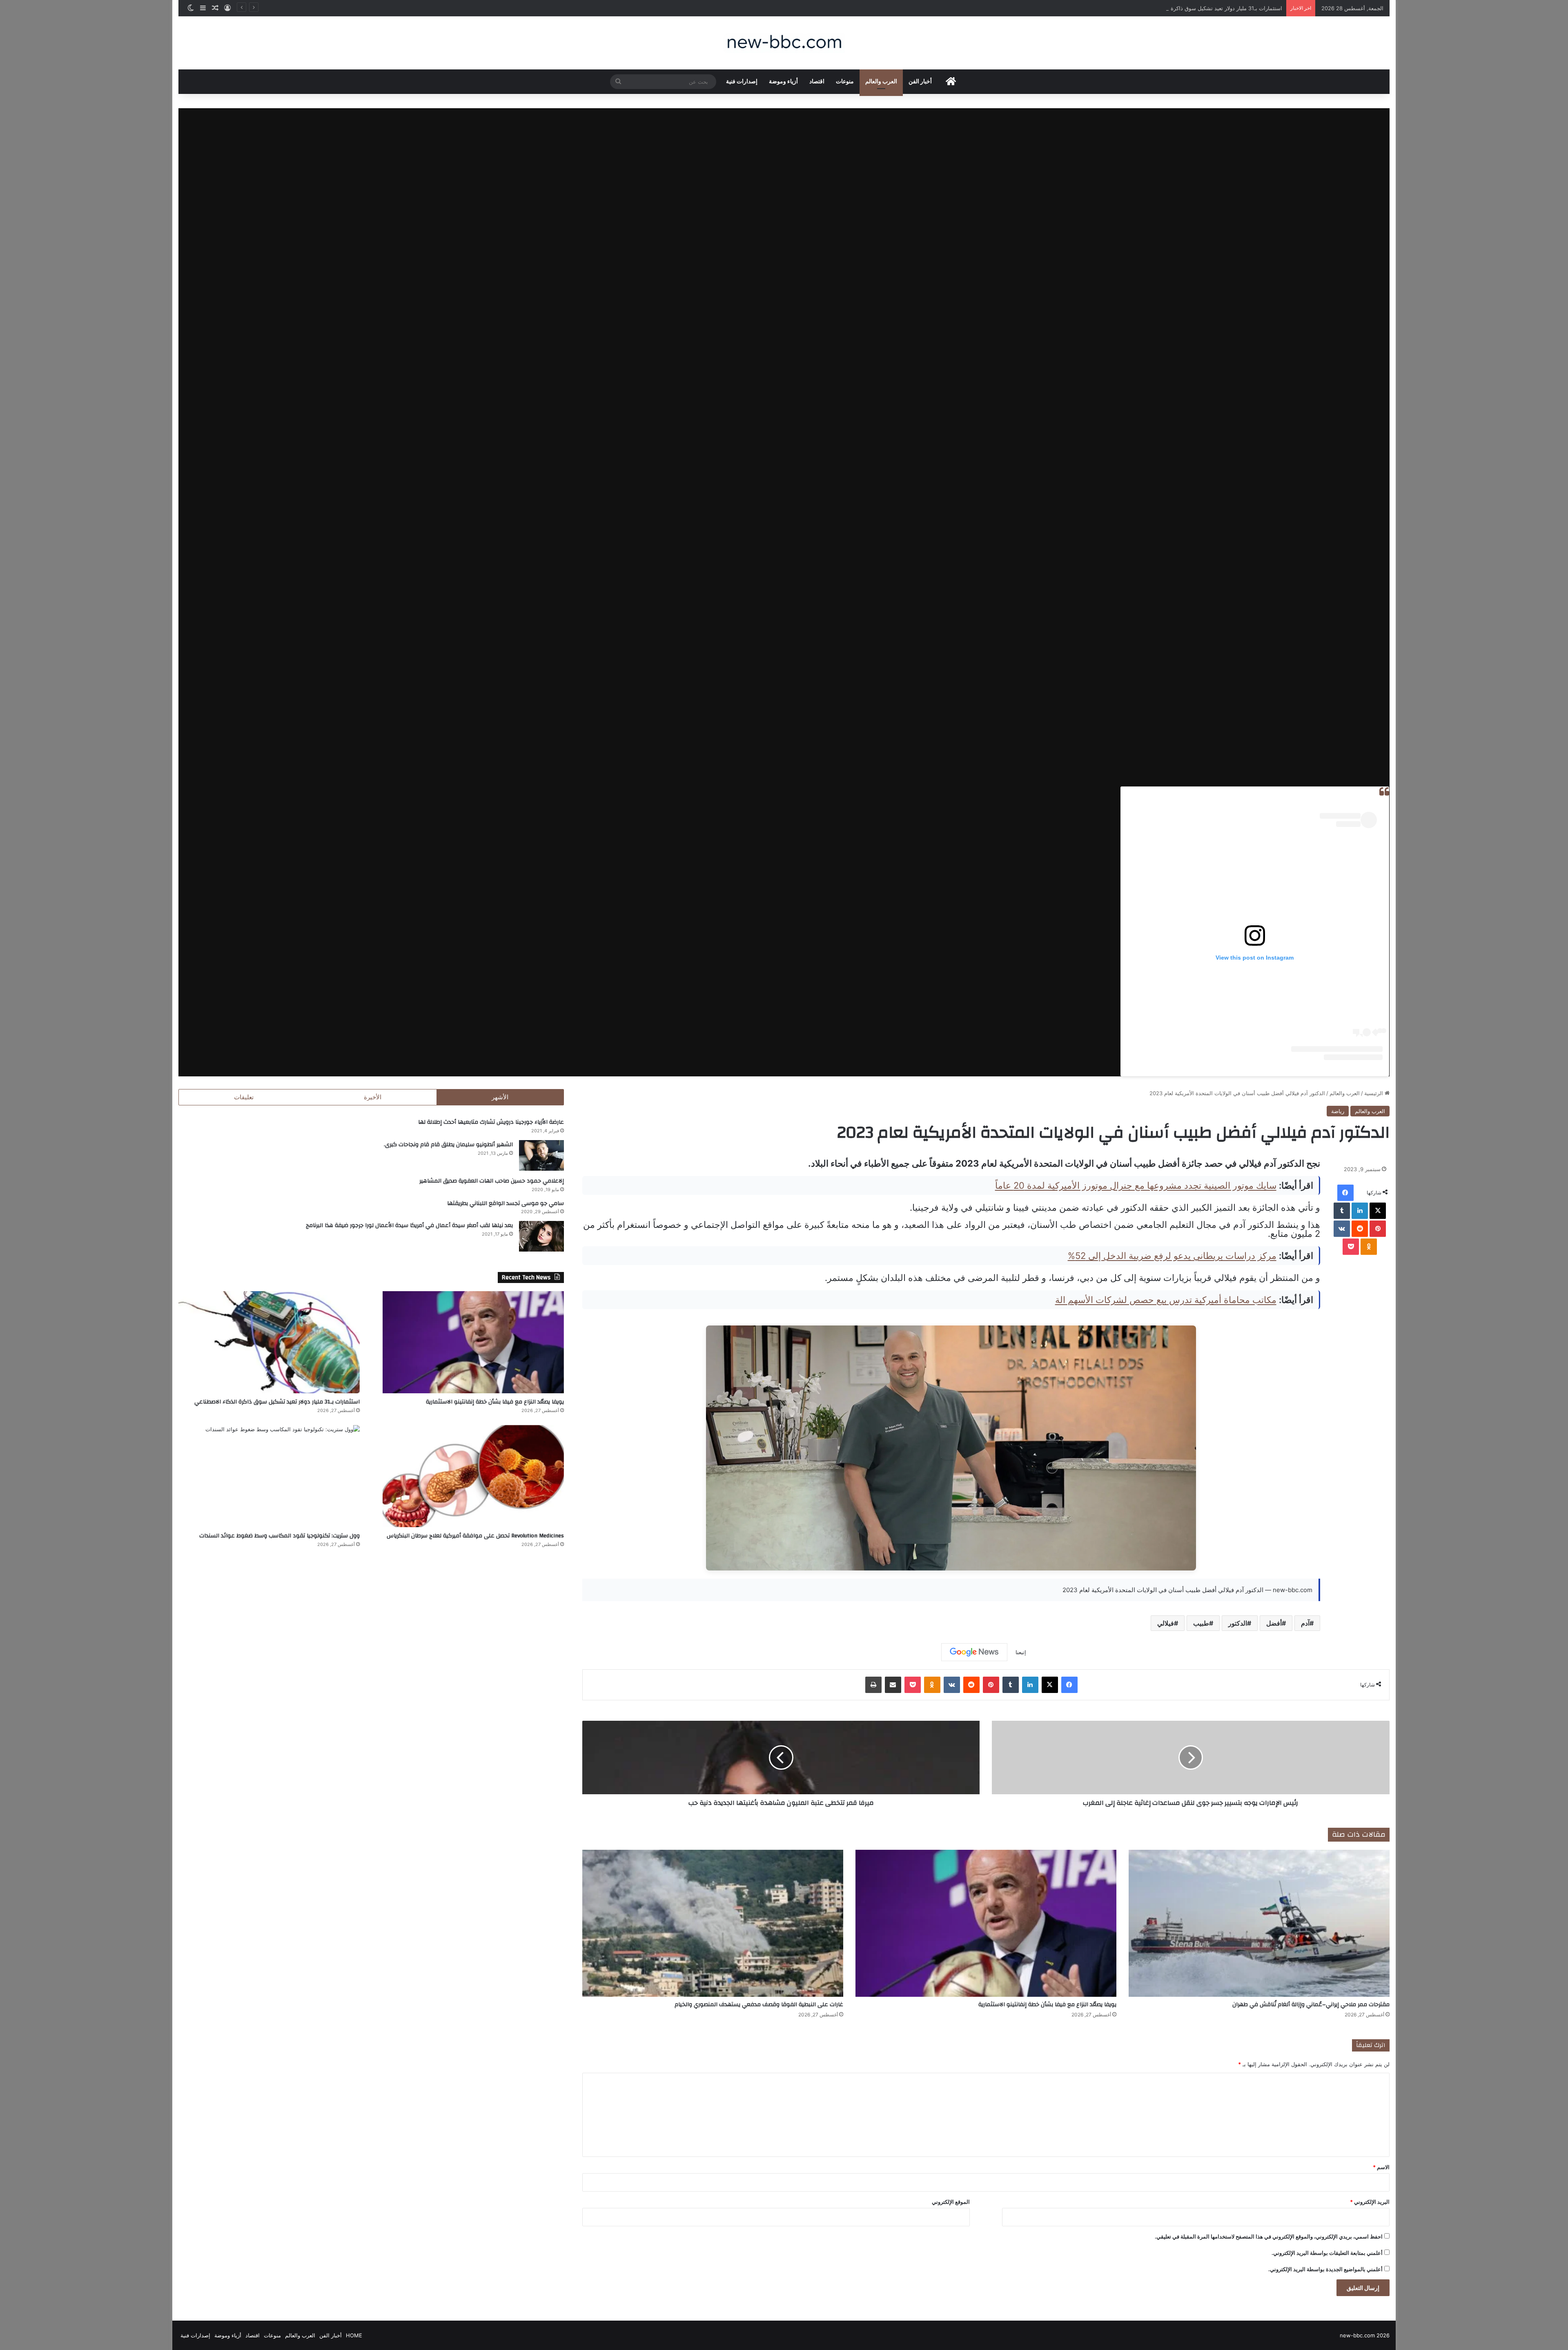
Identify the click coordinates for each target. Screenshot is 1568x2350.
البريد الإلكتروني (1370, 2202)
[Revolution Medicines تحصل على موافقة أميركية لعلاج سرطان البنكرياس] (473, 1476)
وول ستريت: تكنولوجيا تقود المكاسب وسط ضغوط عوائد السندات (280, 1536)
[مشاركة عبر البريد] (893, 1685)
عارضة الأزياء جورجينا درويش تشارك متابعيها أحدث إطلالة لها (491, 1122)
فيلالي (1166, 1623)
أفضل (1274, 1623)
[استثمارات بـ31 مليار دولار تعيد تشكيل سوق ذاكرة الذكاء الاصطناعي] (269, 1342)
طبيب (1201, 1623)
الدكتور (1238, 1623)
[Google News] (974, 1652)
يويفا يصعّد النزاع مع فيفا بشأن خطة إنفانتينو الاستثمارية (1047, 2005)
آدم (1305, 1623)
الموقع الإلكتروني (951, 2202)
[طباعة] (873, 1685)
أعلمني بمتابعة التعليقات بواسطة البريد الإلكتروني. (1327, 2253)
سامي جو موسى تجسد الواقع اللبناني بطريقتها (506, 1203)
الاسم (1381, 2167)
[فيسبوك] (1345, 1193)
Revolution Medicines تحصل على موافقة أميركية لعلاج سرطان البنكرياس (475, 1536)
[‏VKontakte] (1342, 1229)
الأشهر (500, 1097)
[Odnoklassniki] (1369, 1247)
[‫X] (1378, 1211)
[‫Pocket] (1351, 1247)
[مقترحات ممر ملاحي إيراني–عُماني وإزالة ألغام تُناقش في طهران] (1259, 1923)
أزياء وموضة (783, 82)
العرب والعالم (881, 82)
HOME (354, 2335)
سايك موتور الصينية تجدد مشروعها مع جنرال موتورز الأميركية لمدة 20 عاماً (1136, 1185)
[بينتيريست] (1378, 1229)
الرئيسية (1374, 1093)
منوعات (845, 82)
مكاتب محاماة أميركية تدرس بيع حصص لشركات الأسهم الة (1166, 1300)
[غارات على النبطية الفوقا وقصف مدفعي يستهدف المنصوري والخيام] (713, 1923)
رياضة (1338, 1111)
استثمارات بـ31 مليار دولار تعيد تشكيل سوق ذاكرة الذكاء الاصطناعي (277, 1402)
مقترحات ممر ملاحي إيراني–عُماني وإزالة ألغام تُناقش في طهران (1311, 2005)
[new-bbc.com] (784, 43)
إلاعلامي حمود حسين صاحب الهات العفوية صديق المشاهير (492, 1181)
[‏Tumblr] (1342, 1211)
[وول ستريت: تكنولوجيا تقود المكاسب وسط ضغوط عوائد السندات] (269, 1476)
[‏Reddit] (1360, 1229)
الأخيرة (373, 1097)
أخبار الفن (920, 82)
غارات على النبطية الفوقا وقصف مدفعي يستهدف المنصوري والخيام (759, 2005)
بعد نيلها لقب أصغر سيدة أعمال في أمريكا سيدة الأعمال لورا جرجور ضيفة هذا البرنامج (409, 1225)
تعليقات (244, 1097)
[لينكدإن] (1360, 1211)
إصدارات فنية (742, 82)
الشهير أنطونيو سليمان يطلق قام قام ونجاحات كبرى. (448, 1145)
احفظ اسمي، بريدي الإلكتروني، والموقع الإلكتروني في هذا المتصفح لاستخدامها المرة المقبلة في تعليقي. (1269, 2236)
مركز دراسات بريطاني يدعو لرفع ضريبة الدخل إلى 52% (1172, 1256)
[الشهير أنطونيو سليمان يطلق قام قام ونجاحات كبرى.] (541, 1155)
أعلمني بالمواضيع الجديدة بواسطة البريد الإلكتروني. (1325, 2269)
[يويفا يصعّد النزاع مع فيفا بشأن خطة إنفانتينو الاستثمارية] (986, 1923)
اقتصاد (817, 82)
